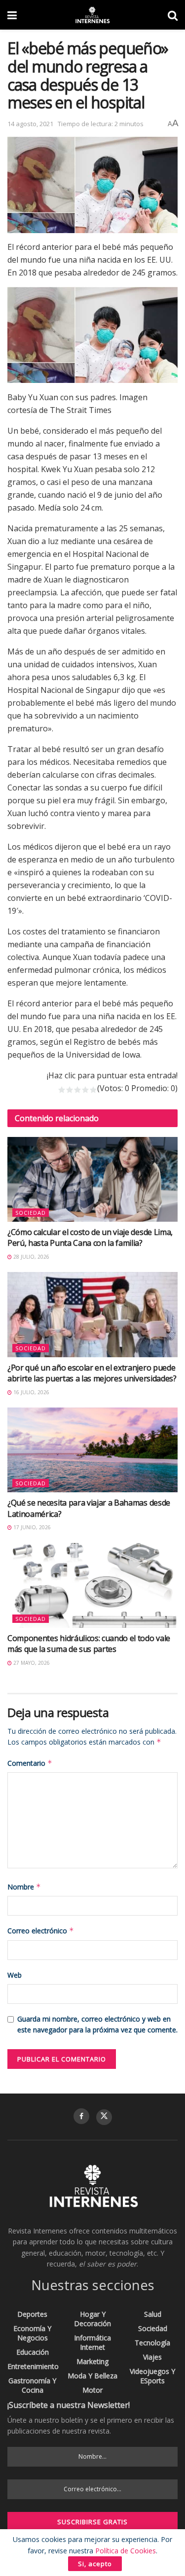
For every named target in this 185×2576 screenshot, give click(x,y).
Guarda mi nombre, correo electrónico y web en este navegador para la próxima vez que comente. (97, 2024)
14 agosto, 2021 (30, 124)
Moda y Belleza (92, 2376)
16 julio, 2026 (31, 1392)
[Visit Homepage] (92, 15)
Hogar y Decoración (92, 2319)
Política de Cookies (126, 2551)
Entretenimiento (33, 2366)
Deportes (32, 2314)
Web (15, 1975)
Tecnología (152, 2343)
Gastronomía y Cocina (32, 2385)
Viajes (152, 2357)
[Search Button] (173, 15)
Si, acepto (95, 2564)
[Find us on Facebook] (81, 2116)
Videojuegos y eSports (152, 2376)
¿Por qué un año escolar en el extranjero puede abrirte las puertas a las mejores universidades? (92, 1373)
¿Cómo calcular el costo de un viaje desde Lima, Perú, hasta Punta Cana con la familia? (90, 1237)
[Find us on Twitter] (104, 2117)
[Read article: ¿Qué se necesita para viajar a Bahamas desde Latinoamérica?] (92, 1450)
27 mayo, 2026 (31, 1663)
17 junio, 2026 (31, 1527)
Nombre (24, 1887)
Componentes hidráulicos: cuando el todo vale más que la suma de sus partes (89, 1644)
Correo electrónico (41, 1931)
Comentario (30, 1763)
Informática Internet (92, 2342)
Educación (33, 2352)
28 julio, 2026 (31, 1257)
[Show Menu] (12, 15)
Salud (153, 2314)
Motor (92, 2390)
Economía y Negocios (32, 2333)
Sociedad (31, 1213)
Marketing (92, 2361)
